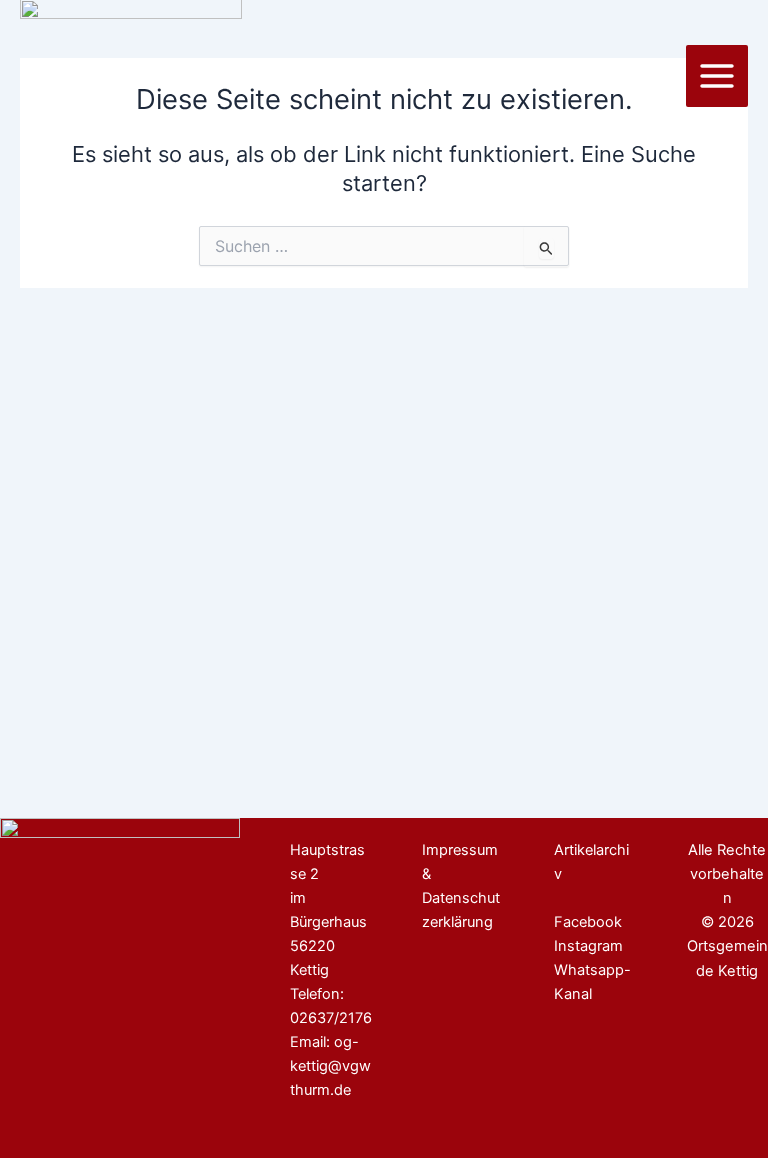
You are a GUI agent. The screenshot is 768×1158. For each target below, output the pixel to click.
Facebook (588, 922)
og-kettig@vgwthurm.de (330, 1066)
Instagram (588, 946)
